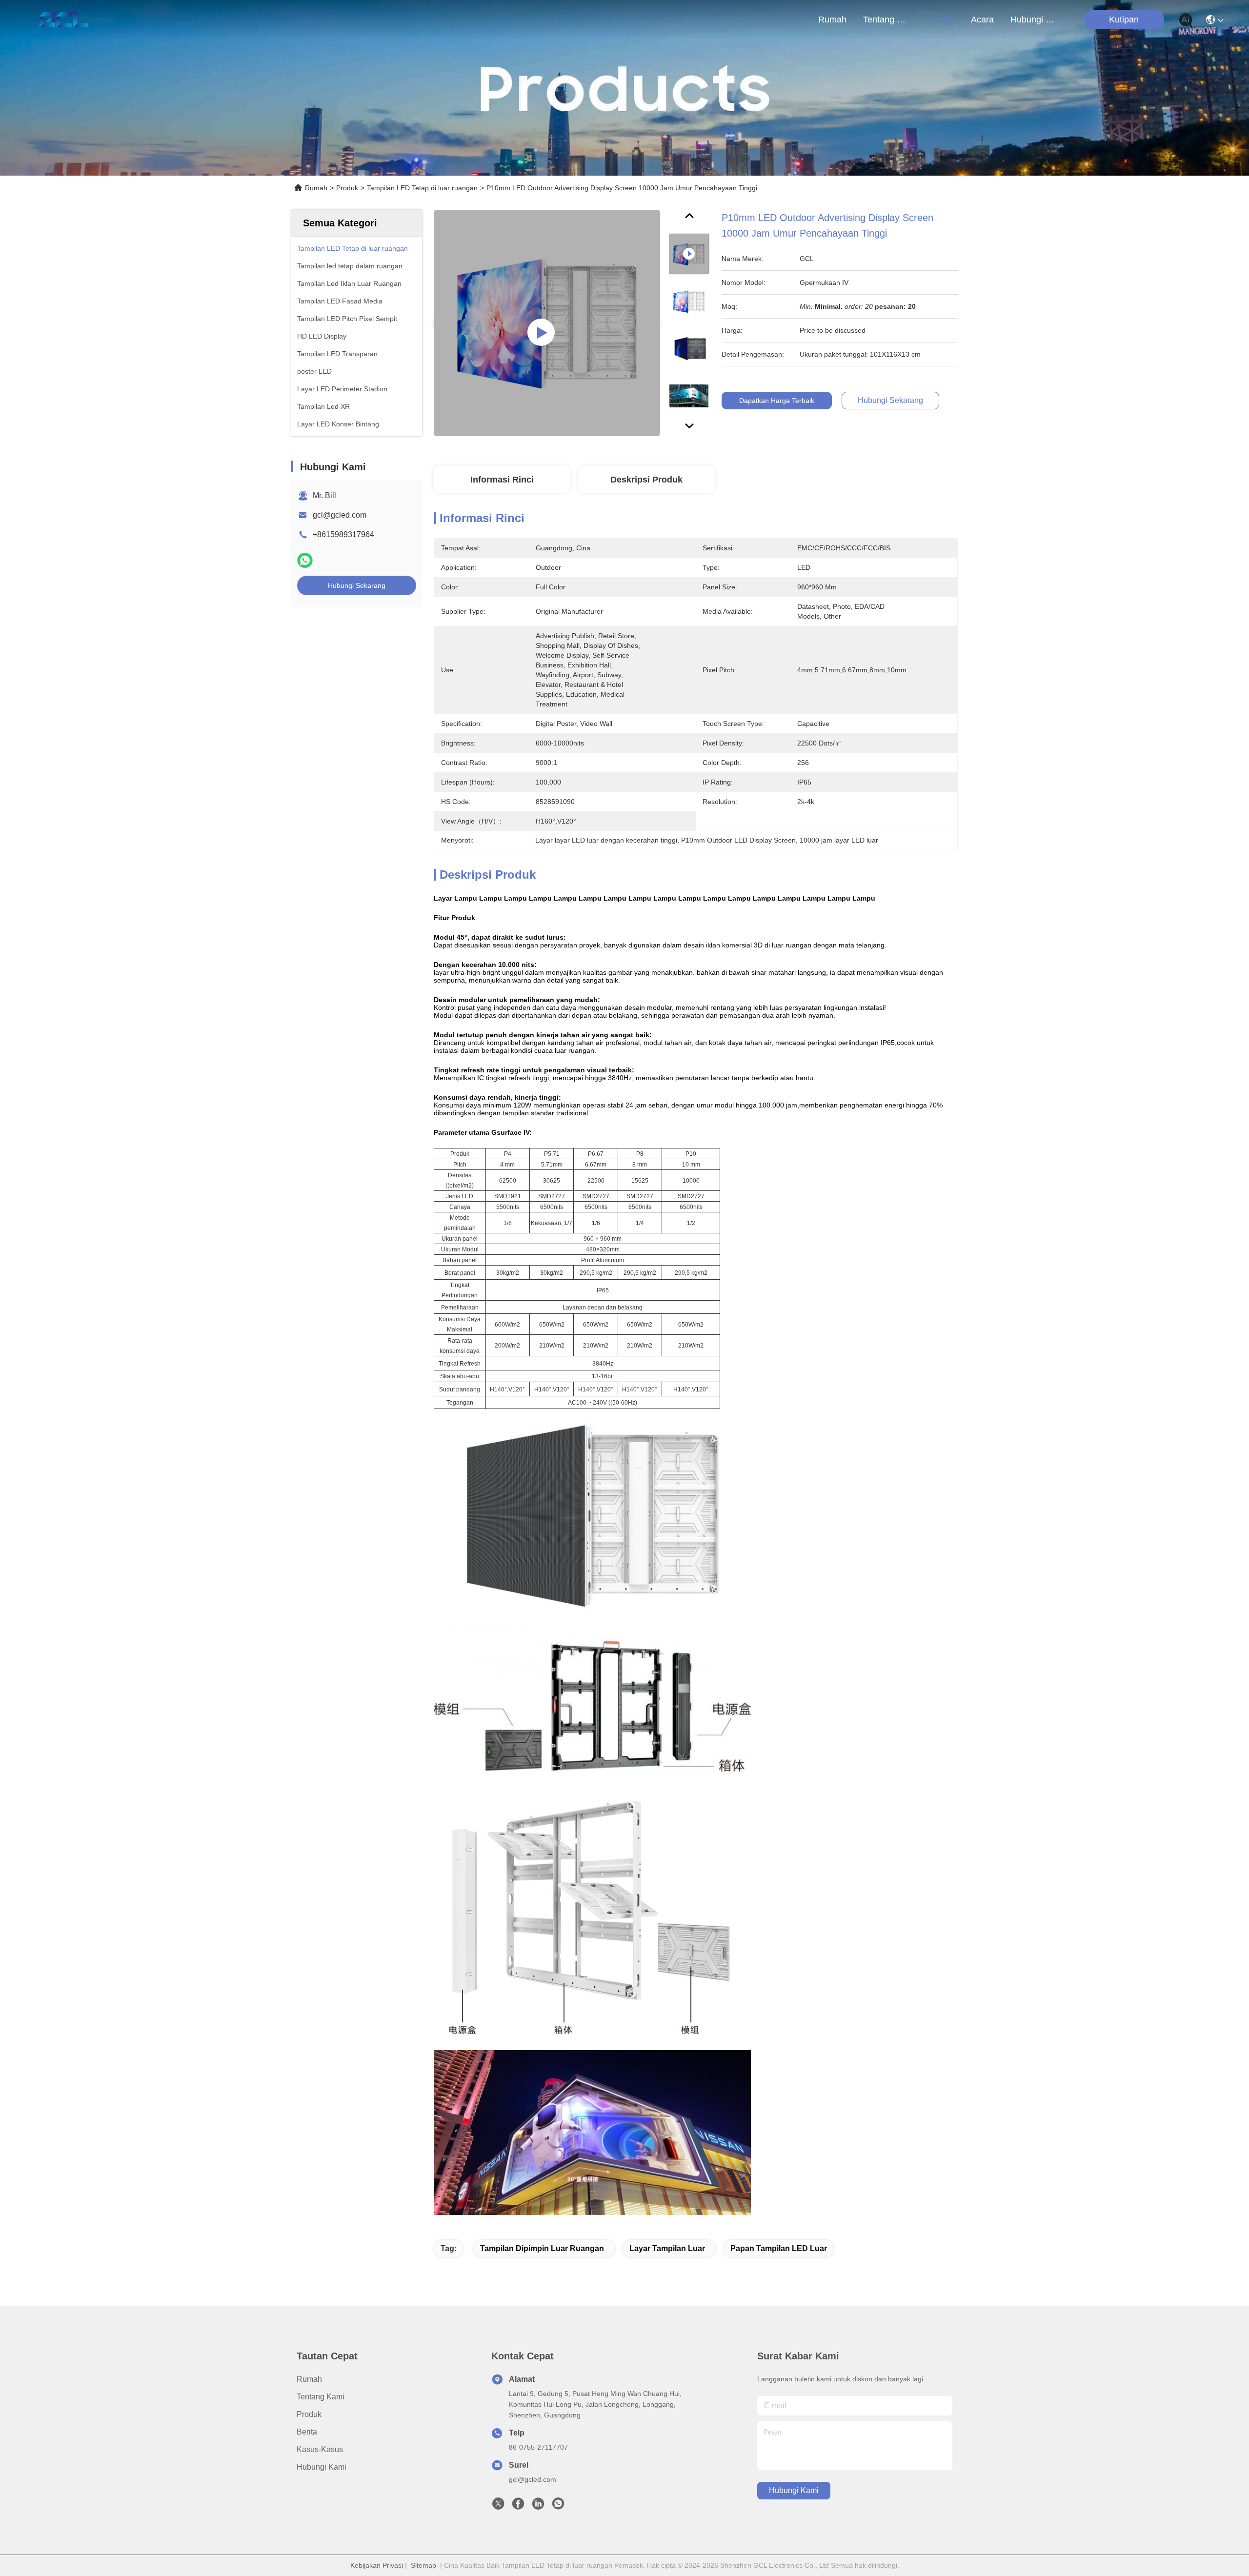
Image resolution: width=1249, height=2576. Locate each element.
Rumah (832, 20)
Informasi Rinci (502, 480)
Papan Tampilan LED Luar (779, 2248)
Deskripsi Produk (646, 480)
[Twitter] (498, 2506)
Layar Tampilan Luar (667, 2248)
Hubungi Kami (1034, 20)
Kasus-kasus (320, 2449)
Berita (307, 2432)
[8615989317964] (558, 2506)
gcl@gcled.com (340, 515)
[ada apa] (305, 560)
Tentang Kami (886, 20)
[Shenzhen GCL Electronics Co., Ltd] (64, 20)
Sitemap (423, 2565)
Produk (940, 20)
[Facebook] (518, 2506)
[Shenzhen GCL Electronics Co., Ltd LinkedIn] (538, 2506)
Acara (982, 20)
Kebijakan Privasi (377, 2565)
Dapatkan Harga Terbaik (777, 401)
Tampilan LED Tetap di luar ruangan (422, 188)
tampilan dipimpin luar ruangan (542, 2248)
